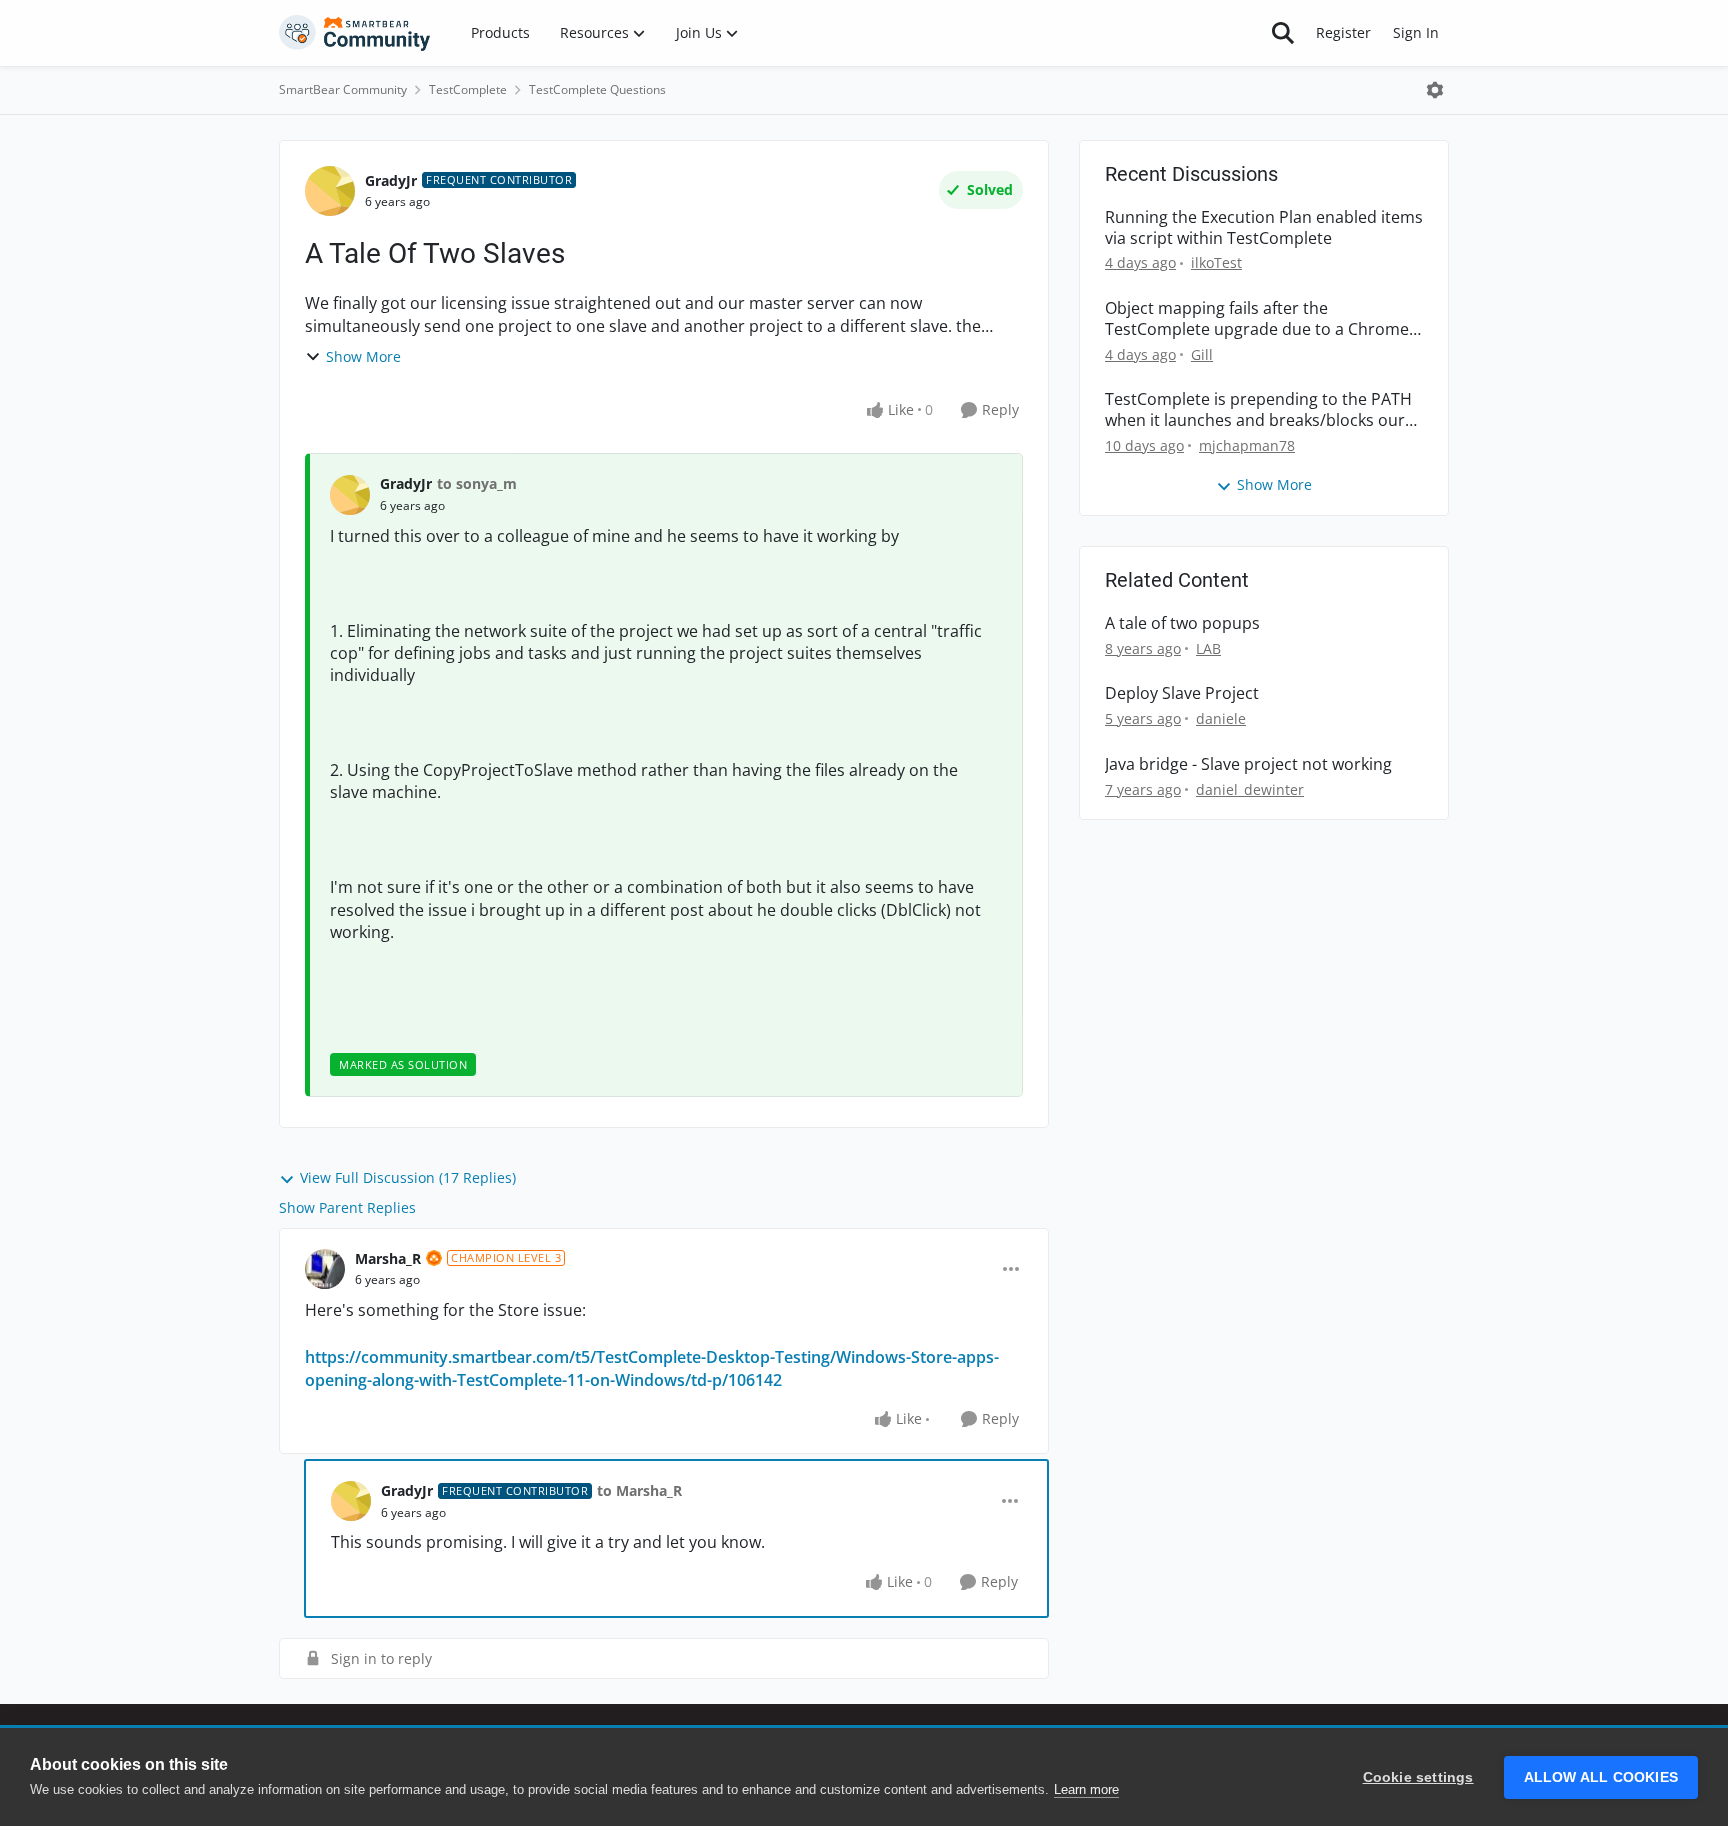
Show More (363, 356)
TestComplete (468, 89)
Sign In (1416, 32)
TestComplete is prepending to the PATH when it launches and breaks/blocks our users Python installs (1258, 410)
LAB (1208, 648)
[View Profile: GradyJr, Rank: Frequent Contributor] (330, 191)
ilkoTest (1216, 262)
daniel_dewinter (1250, 789)
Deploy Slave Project (1182, 693)
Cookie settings (1418, 1777)
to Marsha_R (639, 1490)
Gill (1202, 354)
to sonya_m (477, 483)
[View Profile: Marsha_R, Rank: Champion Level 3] (325, 1269)
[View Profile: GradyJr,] (350, 495)
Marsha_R (388, 1258)
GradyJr (391, 180)
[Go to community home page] (355, 33)
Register (1343, 32)
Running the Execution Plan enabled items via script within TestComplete (1264, 228)
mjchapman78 (1247, 445)
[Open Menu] (1435, 90)
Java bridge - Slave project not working (1248, 764)
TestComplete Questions (597, 89)
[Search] (1283, 33)
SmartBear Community (343, 89)
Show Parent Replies (347, 1207)
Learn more (1086, 1789)
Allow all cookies (1601, 1777)
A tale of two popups (1182, 623)
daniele (1221, 718)
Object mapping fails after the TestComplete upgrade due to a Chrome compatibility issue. (1257, 319)
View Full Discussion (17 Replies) (408, 1177)
